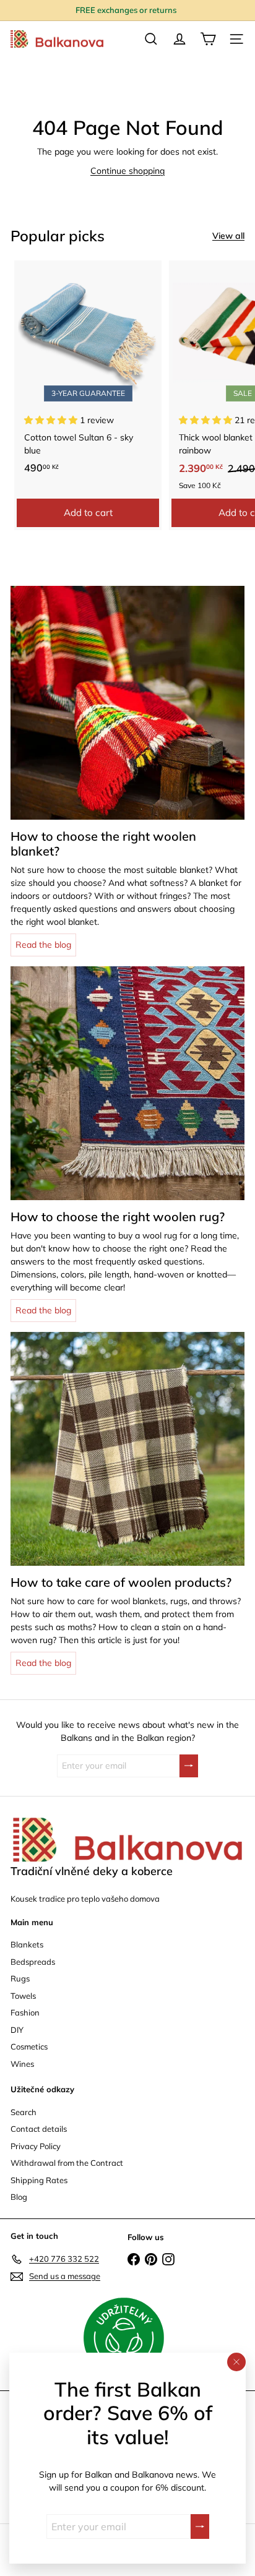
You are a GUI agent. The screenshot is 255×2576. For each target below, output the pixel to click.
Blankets (27, 1944)
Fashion (25, 2012)
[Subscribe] (200, 2527)
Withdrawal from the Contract (67, 2163)
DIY (17, 2030)
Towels (23, 1996)
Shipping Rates (39, 2180)
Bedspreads (33, 1962)
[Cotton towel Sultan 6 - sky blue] (88, 371)
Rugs (20, 1978)
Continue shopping (127, 171)
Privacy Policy (36, 2146)
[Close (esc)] (236, 2362)
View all (228, 236)
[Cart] (208, 39)
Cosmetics (29, 2046)
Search (24, 2112)
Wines (22, 2064)
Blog (19, 2197)
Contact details (39, 2129)
